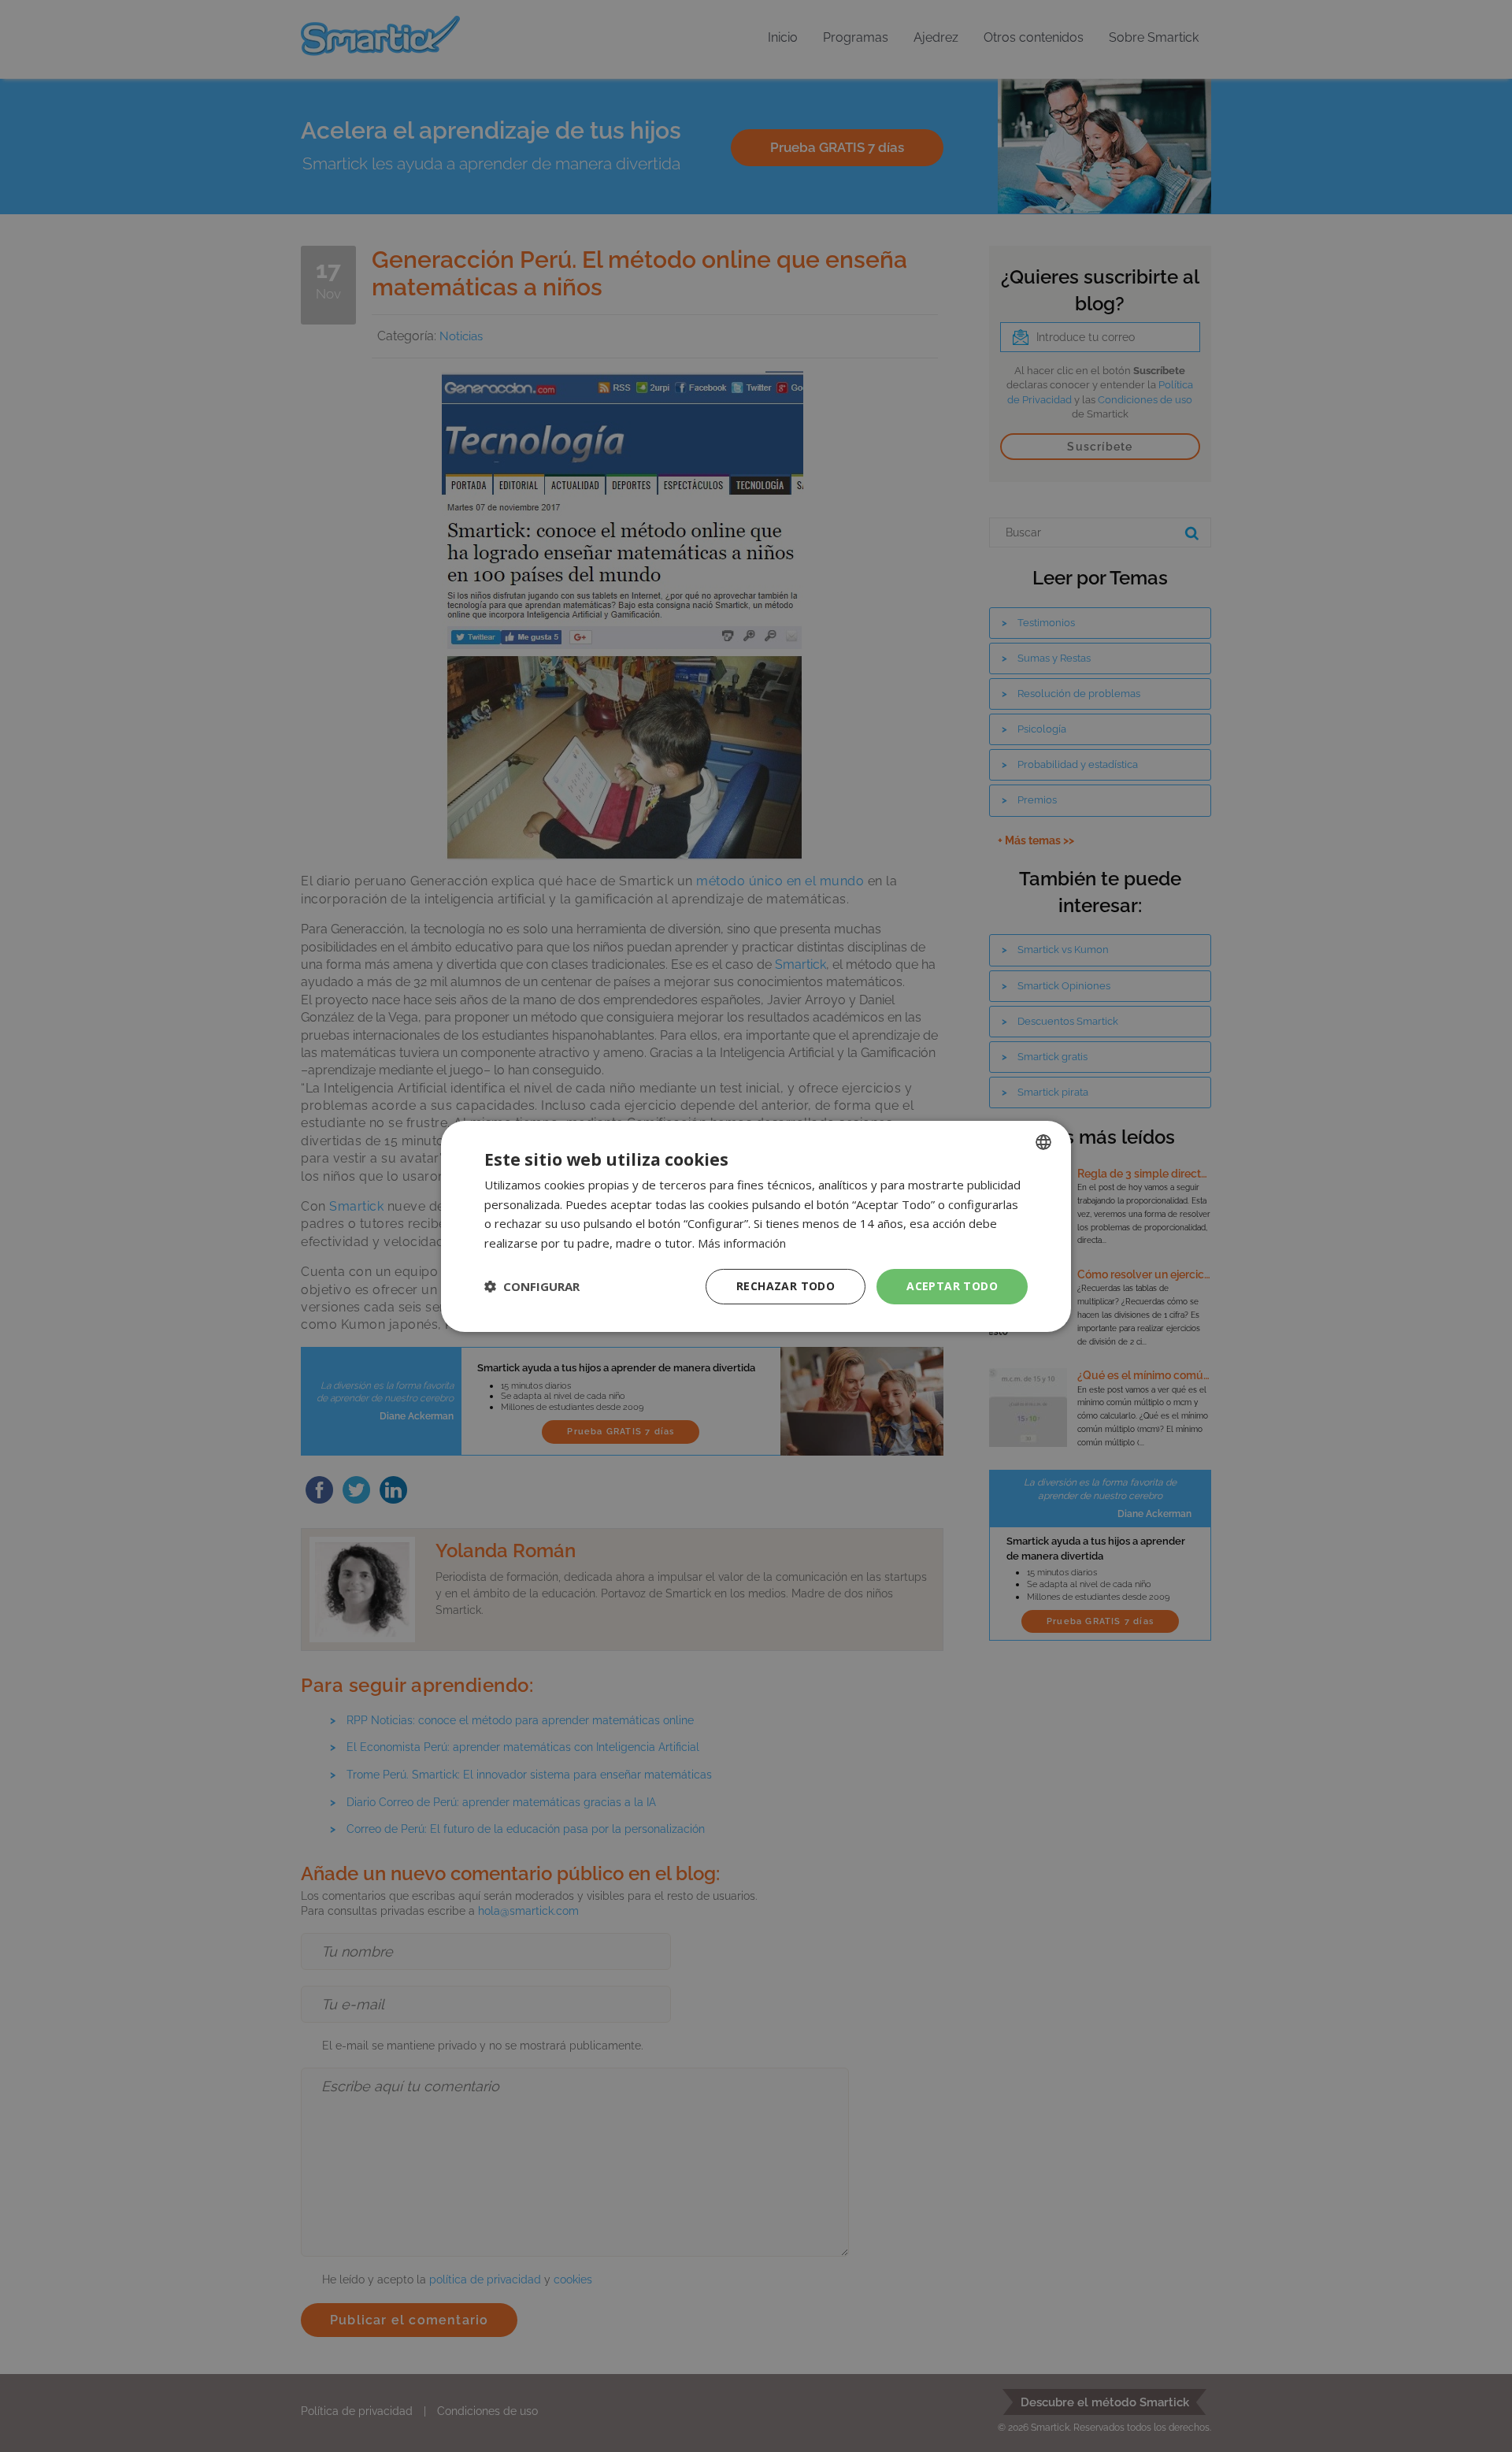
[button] (532, 1286)
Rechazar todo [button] (786, 1286)
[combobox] (1043, 1141)
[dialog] (756, 1226)
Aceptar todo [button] (952, 1286)
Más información (742, 1243)
